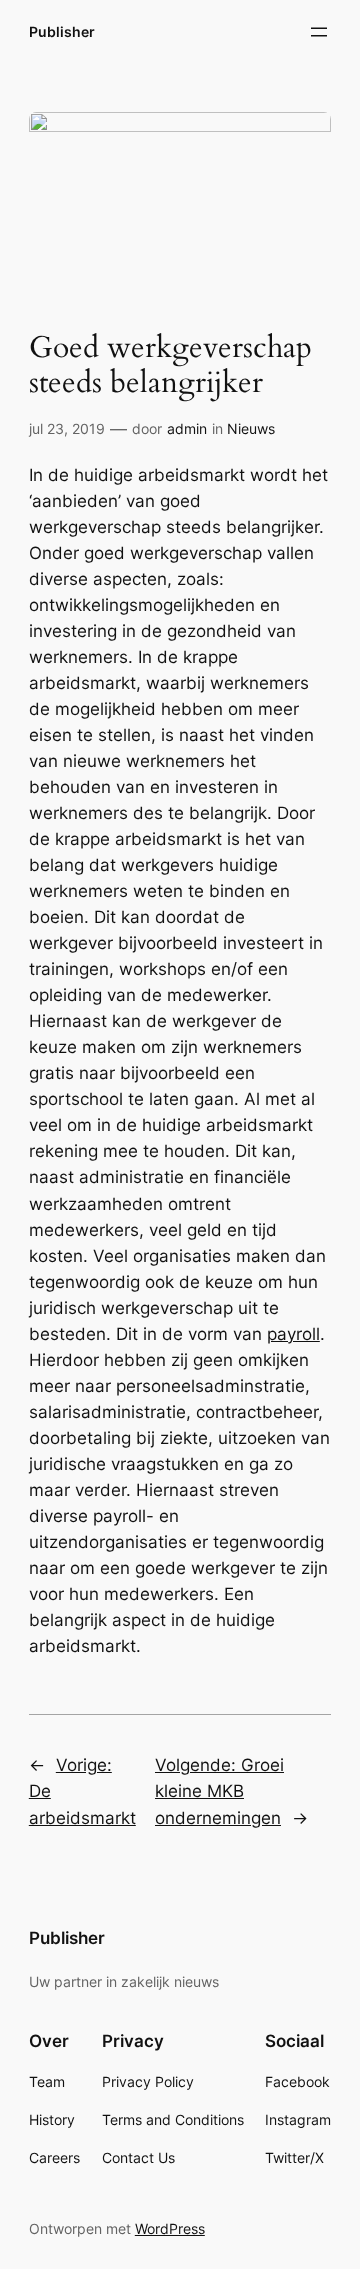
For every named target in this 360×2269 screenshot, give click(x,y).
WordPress (170, 2228)
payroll (293, 1334)
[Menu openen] (319, 32)
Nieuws (251, 428)
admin (187, 428)
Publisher (62, 31)
